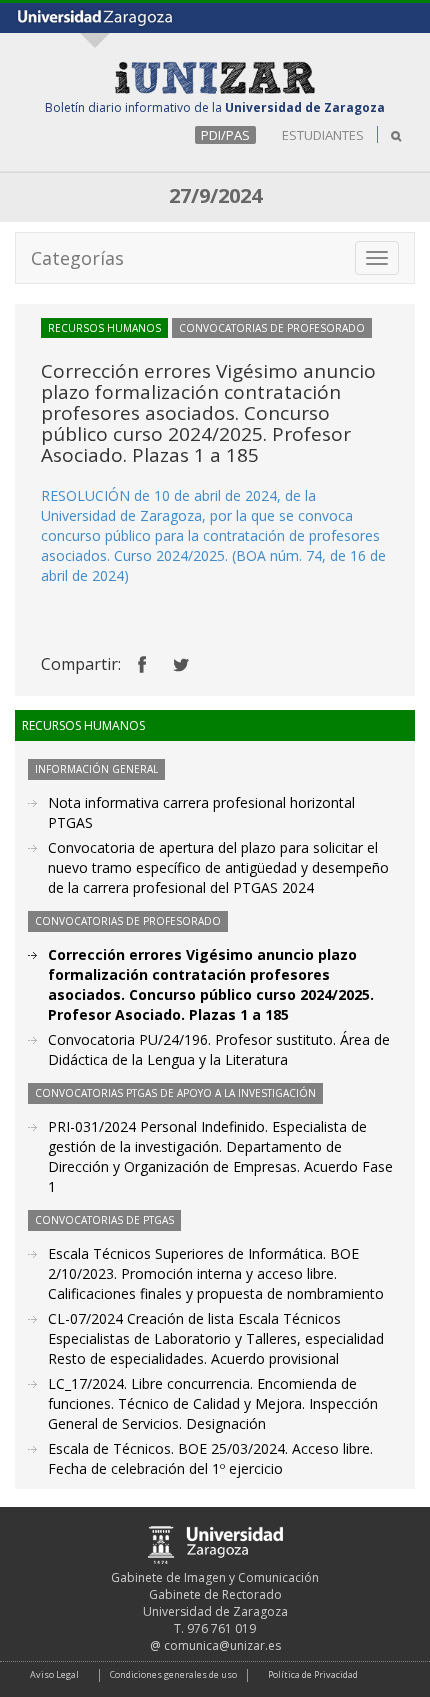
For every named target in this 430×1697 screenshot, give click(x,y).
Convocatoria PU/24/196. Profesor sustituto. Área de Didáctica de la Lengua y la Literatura (219, 1049)
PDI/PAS (225, 135)
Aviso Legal (54, 1674)
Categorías (77, 258)
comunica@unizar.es (222, 1645)
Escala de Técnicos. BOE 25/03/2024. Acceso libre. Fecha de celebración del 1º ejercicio (210, 1458)
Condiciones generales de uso (173, 1674)
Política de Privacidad (313, 1674)
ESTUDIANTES (323, 135)
